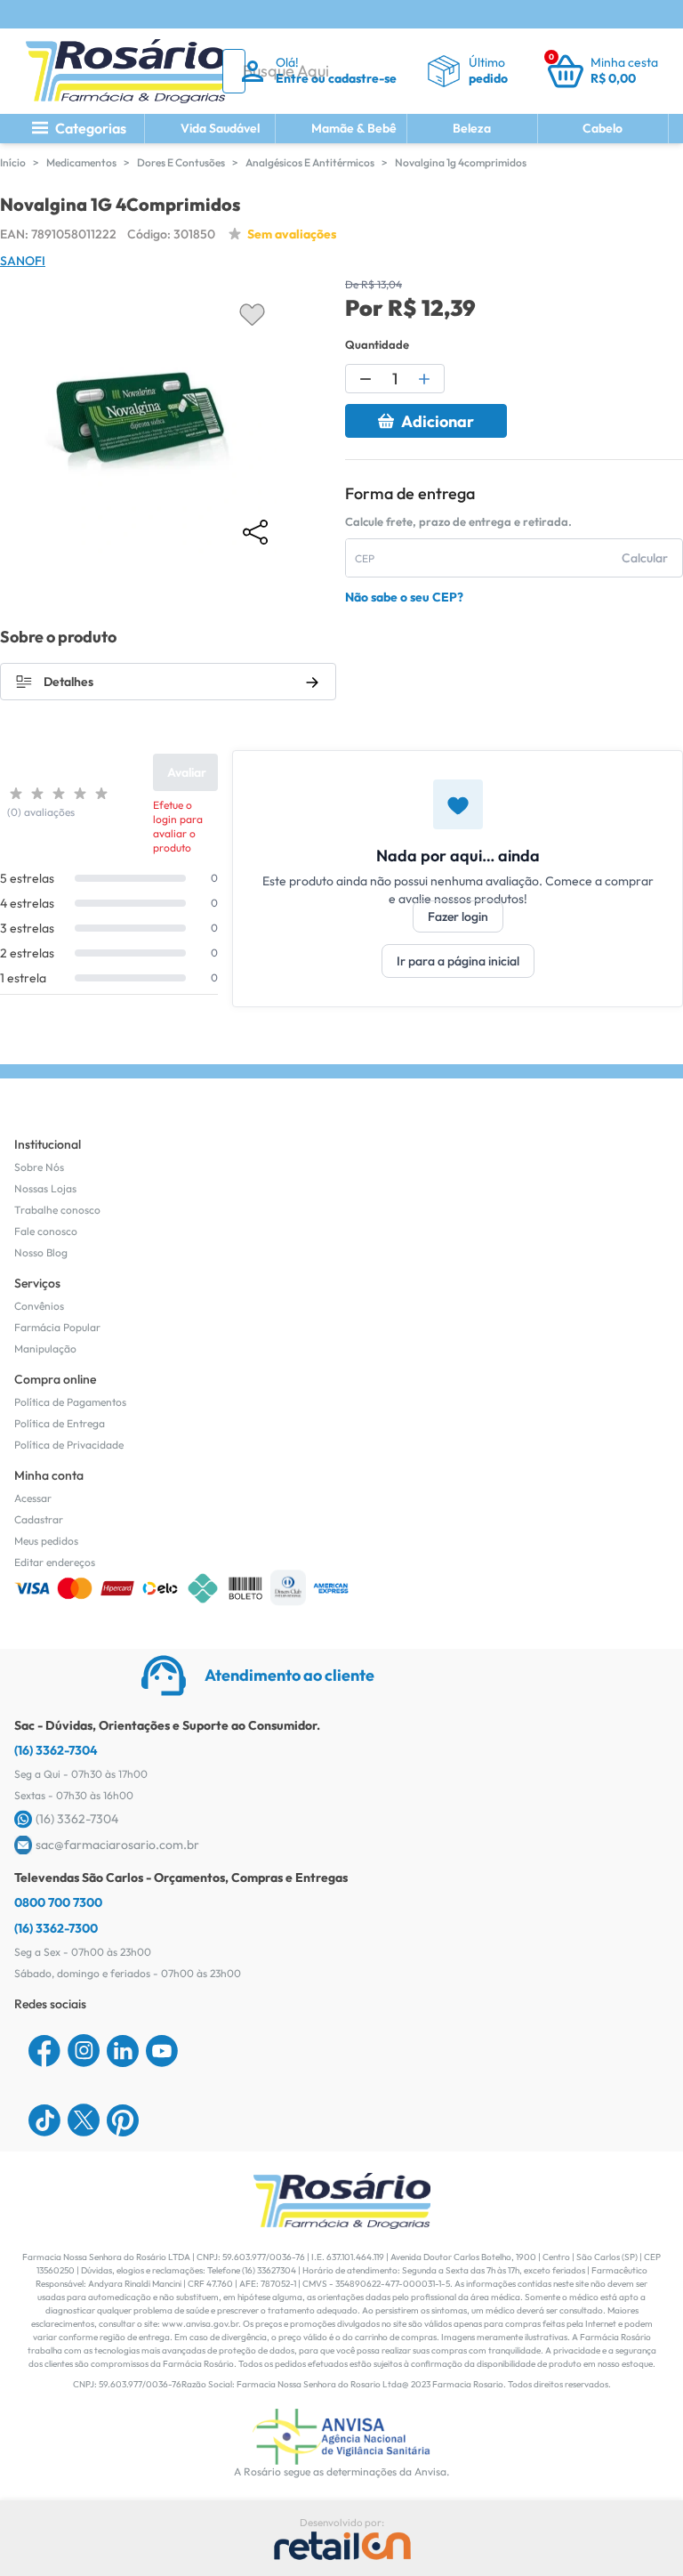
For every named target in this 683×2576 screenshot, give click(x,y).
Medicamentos (81, 162)
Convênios (39, 1306)
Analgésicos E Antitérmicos (310, 162)
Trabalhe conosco (57, 1210)
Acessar (33, 1498)
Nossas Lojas (45, 1188)
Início (13, 162)
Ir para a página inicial (458, 961)
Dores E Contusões (181, 162)
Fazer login (458, 917)
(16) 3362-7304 (56, 1750)
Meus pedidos (46, 1541)
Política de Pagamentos (70, 1402)
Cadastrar (39, 1519)
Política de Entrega (60, 1423)
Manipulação (45, 1349)
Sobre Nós (39, 1167)
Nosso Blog (41, 1252)
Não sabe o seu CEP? (404, 597)
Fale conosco (46, 1231)
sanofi (23, 261)
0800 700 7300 (58, 1902)
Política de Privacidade (69, 1445)
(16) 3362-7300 (56, 1928)
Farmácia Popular (57, 1327)
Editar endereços (55, 1562)
